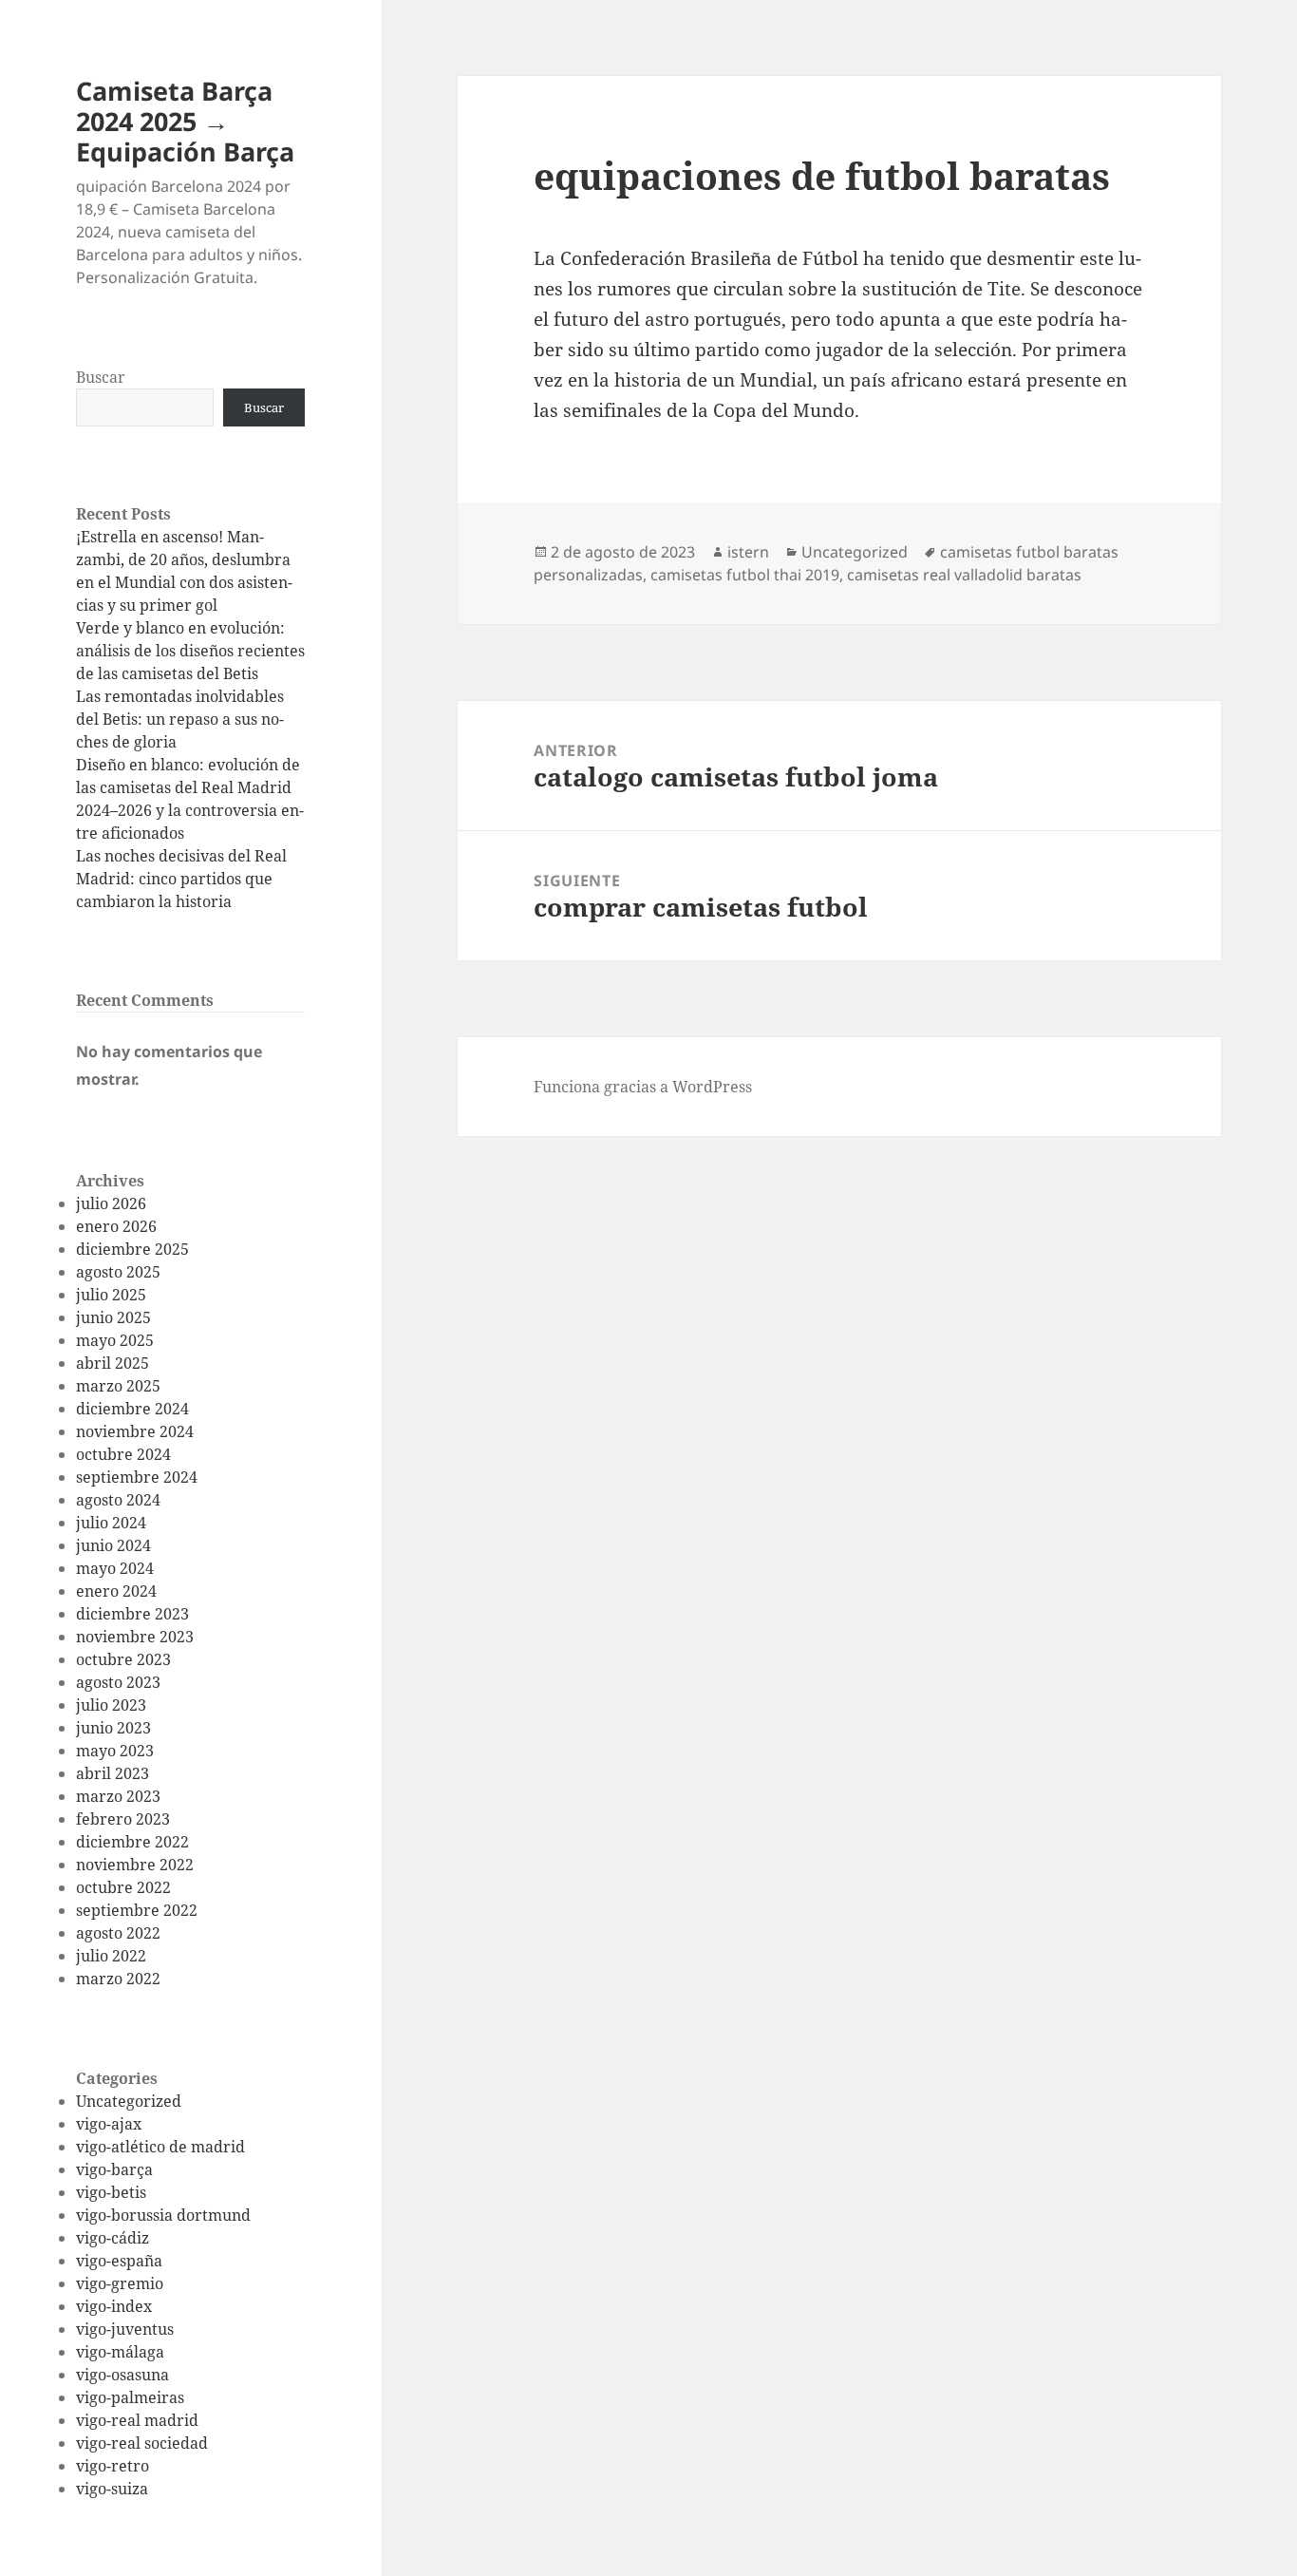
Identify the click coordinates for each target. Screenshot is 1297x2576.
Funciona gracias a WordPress (643, 1087)
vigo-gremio (120, 2283)
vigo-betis (111, 2192)
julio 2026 (111, 1203)
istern (748, 552)
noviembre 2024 (135, 1431)
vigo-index (114, 2306)
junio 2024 (113, 1545)
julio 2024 (111, 1523)
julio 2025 (111, 1295)
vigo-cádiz (113, 2238)
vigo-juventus (125, 2329)
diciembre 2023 (132, 1614)
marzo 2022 (118, 1979)
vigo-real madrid (137, 2420)
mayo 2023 (115, 1751)
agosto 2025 (118, 1272)
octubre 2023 (123, 1659)
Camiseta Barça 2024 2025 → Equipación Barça (185, 121)
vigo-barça (114, 2169)
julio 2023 (111, 1705)
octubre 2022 (123, 1887)
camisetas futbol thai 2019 (745, 575)
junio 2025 (113, 1317)
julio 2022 (111, 1956)
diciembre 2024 (132, 1409)
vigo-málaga (120, 2352)
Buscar (101, 377)
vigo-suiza (112, 2489)
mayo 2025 (115, 1340)
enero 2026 (116, 1226)
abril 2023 (113, 1773)
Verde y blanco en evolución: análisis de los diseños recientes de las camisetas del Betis (190, 651)
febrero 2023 (123, 1819)
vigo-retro (113, 2466)
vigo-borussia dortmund (163, 2215)
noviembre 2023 (135, 1637)
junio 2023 (113, 1728)
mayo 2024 (115, 1568)
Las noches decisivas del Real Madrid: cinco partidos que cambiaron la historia (181, 879)
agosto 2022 (118, 1933)
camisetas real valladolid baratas (964, 575)
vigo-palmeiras (130, 2397)
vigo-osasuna (122, 2375)
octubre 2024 (123, 1454)
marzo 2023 (118, 1796)
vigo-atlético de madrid (160, 2147)
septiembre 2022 (137, 1910)
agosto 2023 (118, 1682)
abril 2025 (113, 1363)
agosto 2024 (118, 1500)
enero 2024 (116, 1591)
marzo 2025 (118, 1386)
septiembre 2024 (137, 1477)
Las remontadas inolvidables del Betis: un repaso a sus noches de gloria (180, 719)
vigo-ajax (109, 2124)
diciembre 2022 (132, 1842)
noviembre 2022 (135, 1865)
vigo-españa (119, 2261)
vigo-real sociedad (142, 2443)
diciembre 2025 (132, 1249)
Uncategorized (129, 2101)
